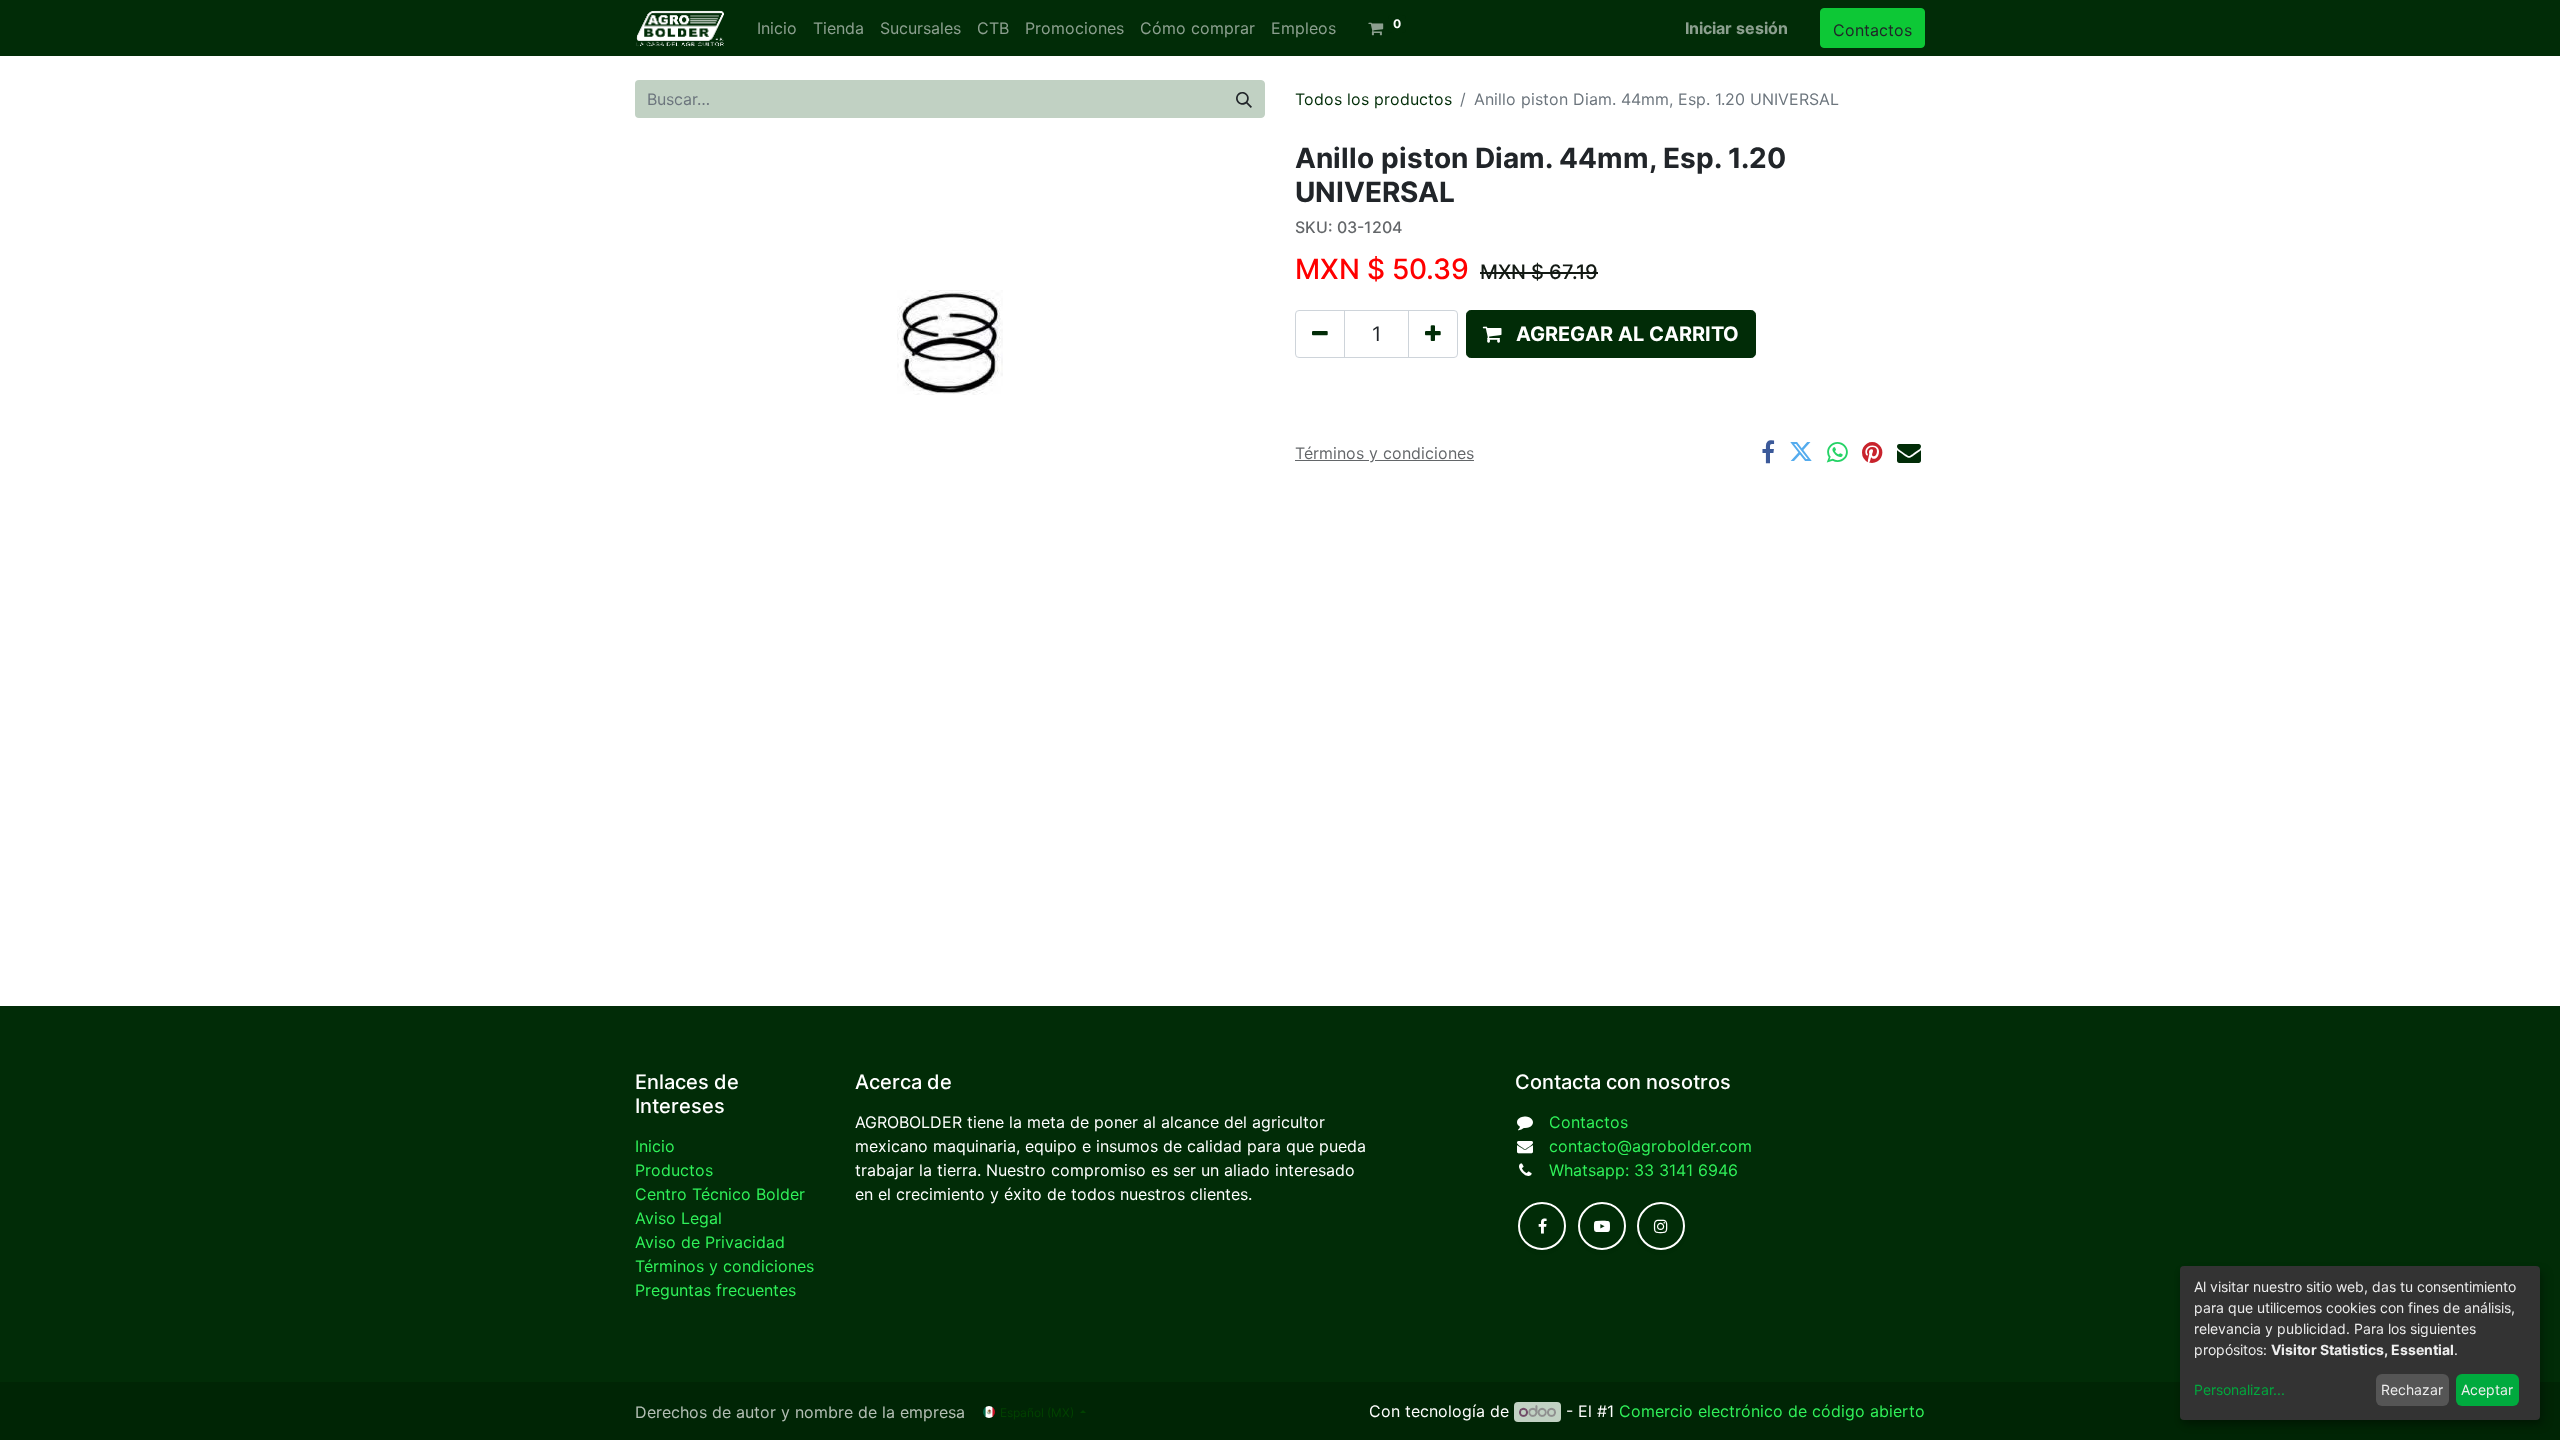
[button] (1611, 334)
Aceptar (2487, 1389)
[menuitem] (777, 28)
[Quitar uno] (1320, 334)
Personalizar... (2239, 1389)
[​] (1542, 1226)
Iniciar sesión (1736, 28)
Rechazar (2412, 1389)
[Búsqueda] (1244, 99)
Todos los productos (1373, 99)
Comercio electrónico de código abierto (1772, 1411)
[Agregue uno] (1433, 334)
